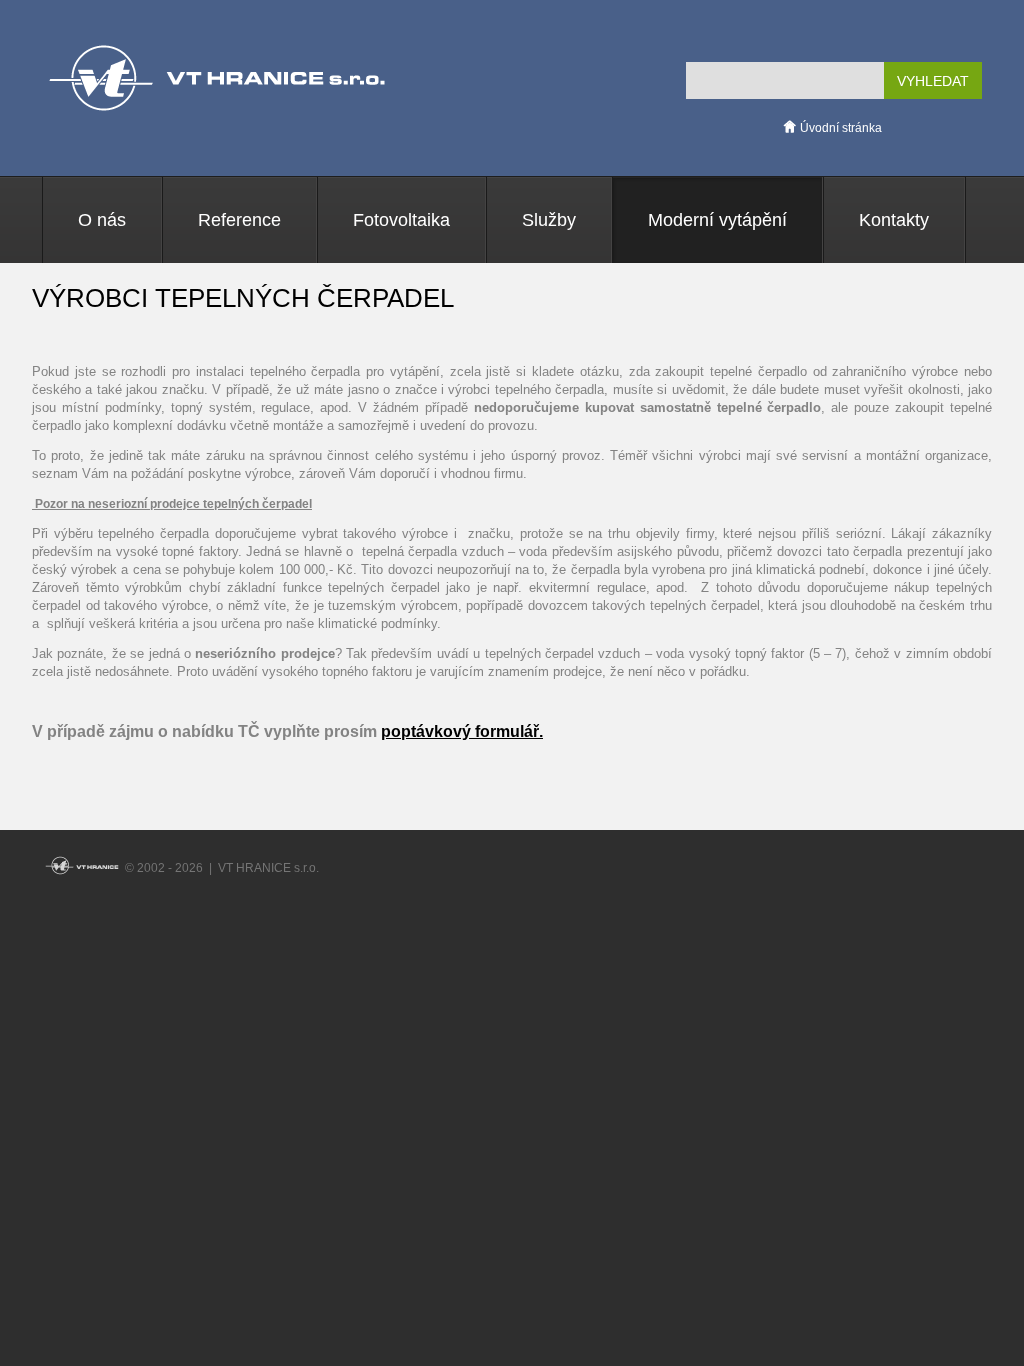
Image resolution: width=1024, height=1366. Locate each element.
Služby (549, 220)
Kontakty (894, 220)
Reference (239, 220)
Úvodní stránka (839, 128)
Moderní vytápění (717, 220)
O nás (102, 220)
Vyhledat (933, 81)
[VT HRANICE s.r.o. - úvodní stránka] (82, 868)
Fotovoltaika (401, 220)
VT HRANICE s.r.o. (217, 78)
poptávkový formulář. (462, 731)
